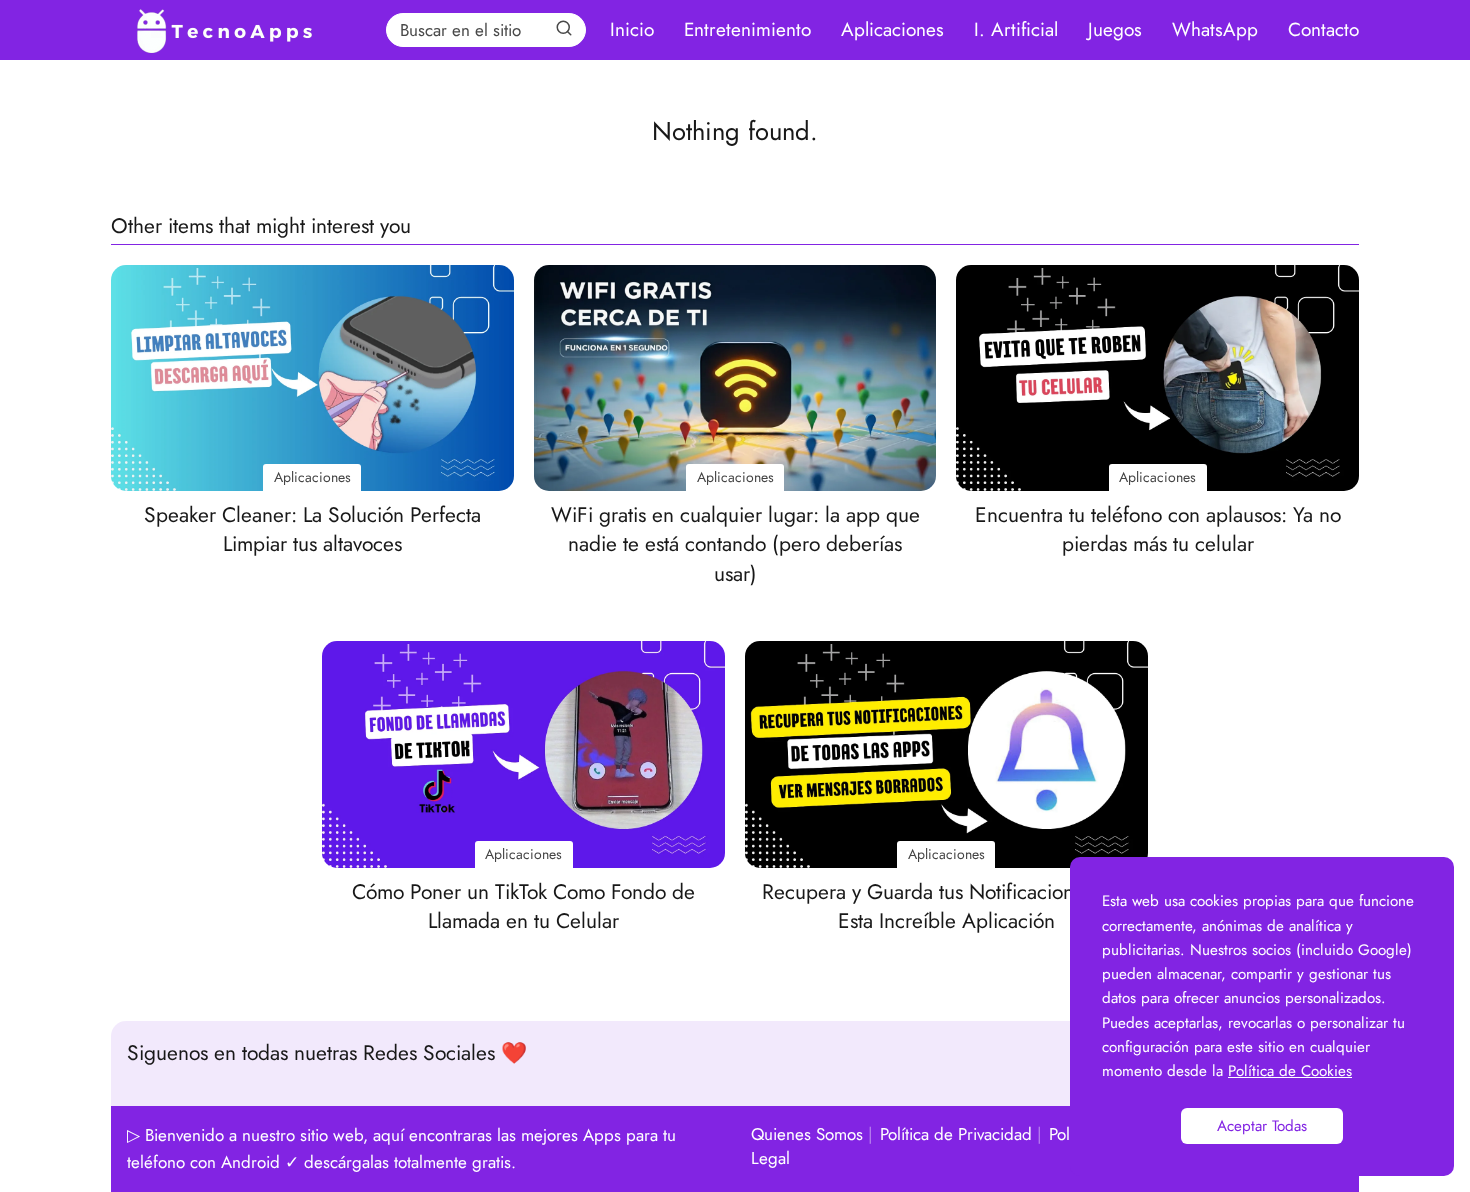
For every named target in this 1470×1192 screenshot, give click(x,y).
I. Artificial (1016, 29)
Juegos (1115, 29)
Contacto (1323, 29)
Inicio (632, 29)
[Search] (564, 29)
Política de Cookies (1290, 1071)
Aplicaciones (892, 29)
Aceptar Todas (1262, 1126)
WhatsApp (1215, 29)
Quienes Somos (807, 1134)
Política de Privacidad (956, 1134)
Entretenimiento (747, 29)
